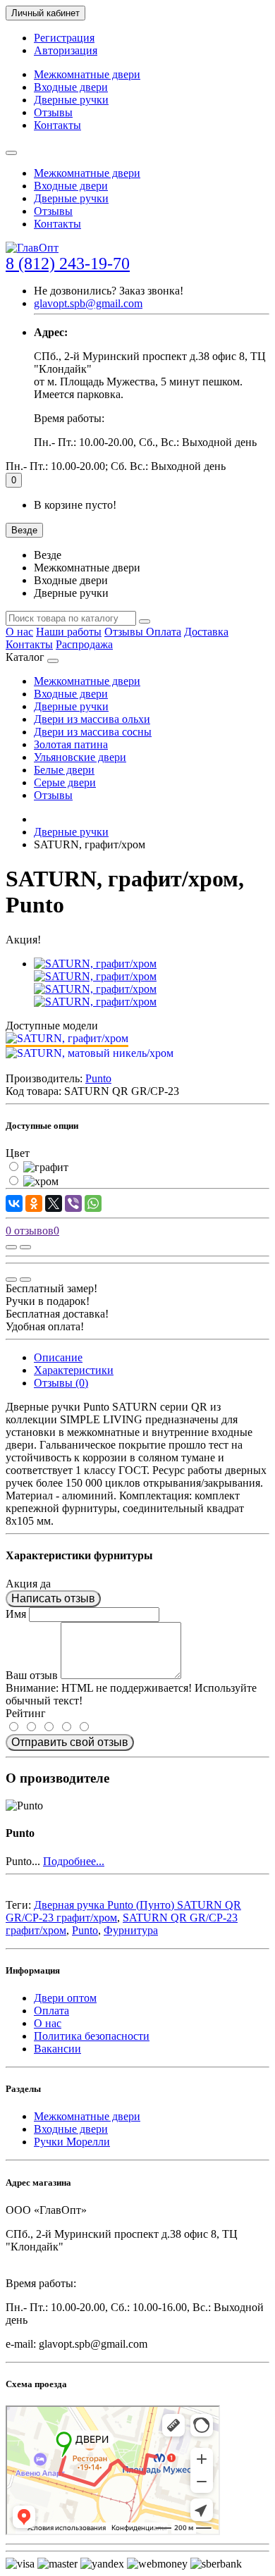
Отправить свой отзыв (70, 1742)
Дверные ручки (71, 100)
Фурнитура (131, 1930)
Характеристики (74, 1370)
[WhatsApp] (93, 1203)
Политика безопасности (92, 2036)
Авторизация (66, 50)
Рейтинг (26, 1713)
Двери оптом (65, 1998)
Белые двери (64, 770)
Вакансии (57, 2049)
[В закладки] (25, 1247)
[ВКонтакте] (14, 1203)
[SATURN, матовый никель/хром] (90, 1053)
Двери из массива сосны (93, 732)
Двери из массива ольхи (92, 719)
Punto (85, 1930)
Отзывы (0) (61, 1383)
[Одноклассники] (34, 1203)
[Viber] (73, 1203)
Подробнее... (74, 1861)
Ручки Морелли (72, 2142)
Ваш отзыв (32, 1675)
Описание (58, 1357)
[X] (54, 1203)
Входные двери (71, 87)
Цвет (18, 1153)
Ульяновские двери (80, 757)
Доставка (206, 632)
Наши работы (69, 632)
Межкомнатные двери (87, 74)
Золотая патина (71, 744)
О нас (19, 632)
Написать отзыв (53, 1598)
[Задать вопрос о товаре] (11, 1247)
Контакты (57, 125)
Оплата (164, 632)
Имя (16, 1614)
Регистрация (64, 38)
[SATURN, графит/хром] (95, 964)
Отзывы (53, 112)
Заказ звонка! (109, 291)
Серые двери (65, 782)
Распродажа (84, 644)
